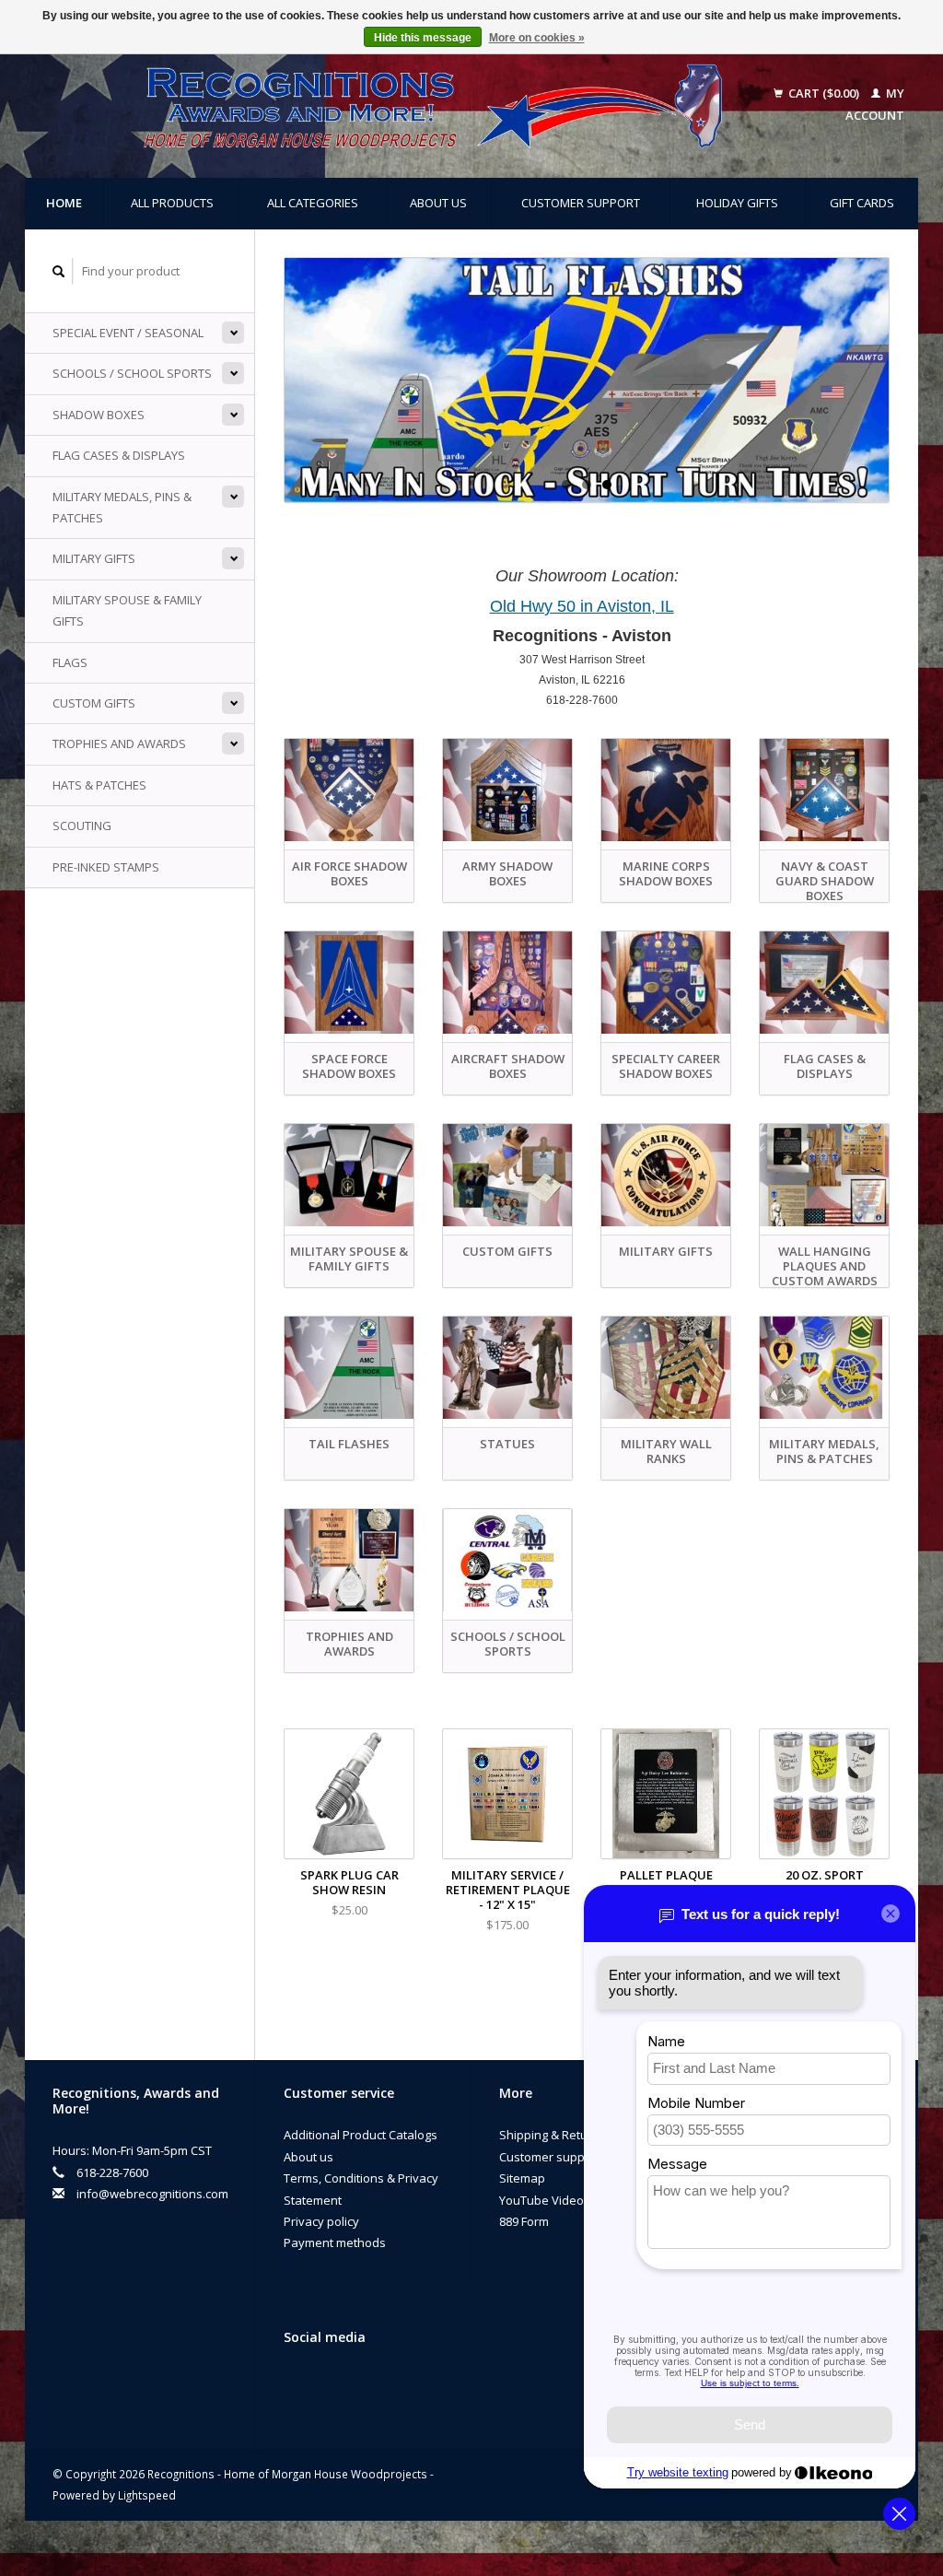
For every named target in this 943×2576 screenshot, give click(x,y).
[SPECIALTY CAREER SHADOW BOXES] (666, 983)
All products (172, 203)
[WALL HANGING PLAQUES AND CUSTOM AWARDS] (824, 1175)
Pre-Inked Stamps (106, 867)
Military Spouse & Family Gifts (127, 610)
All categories (313, 203)
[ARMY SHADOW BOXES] (507, 790)
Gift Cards (862, 203)
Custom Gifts (94, 703)
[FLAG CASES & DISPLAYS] (824, 983)
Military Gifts (94, 558)
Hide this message (423, 38)
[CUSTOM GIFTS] (507, 1175)
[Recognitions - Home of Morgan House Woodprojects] (399, 105)
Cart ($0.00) (824, 93)
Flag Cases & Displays (119, 455)
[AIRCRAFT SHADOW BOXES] (507, 983)
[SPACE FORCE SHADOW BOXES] (349, 983)
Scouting (82, 825)
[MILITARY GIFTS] (666, 1175)
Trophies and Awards (119, 744)
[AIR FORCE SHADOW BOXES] (349, 790)
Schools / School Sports (132, 373)
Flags (70, 662)
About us (438, 203)
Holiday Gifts (737, 203)
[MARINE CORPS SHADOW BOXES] (666, 790)
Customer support (581, 203)
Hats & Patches (99, 785)
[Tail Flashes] (587, 380)
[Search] (59, 271)
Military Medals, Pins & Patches (122, 507)
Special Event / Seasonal (128, 333)
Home (64, 203)
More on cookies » (537, 38)
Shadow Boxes (99, 415)
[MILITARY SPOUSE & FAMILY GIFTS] (349, 1175)
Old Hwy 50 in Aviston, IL (582, 606)
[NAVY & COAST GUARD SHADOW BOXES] (824, 790)
